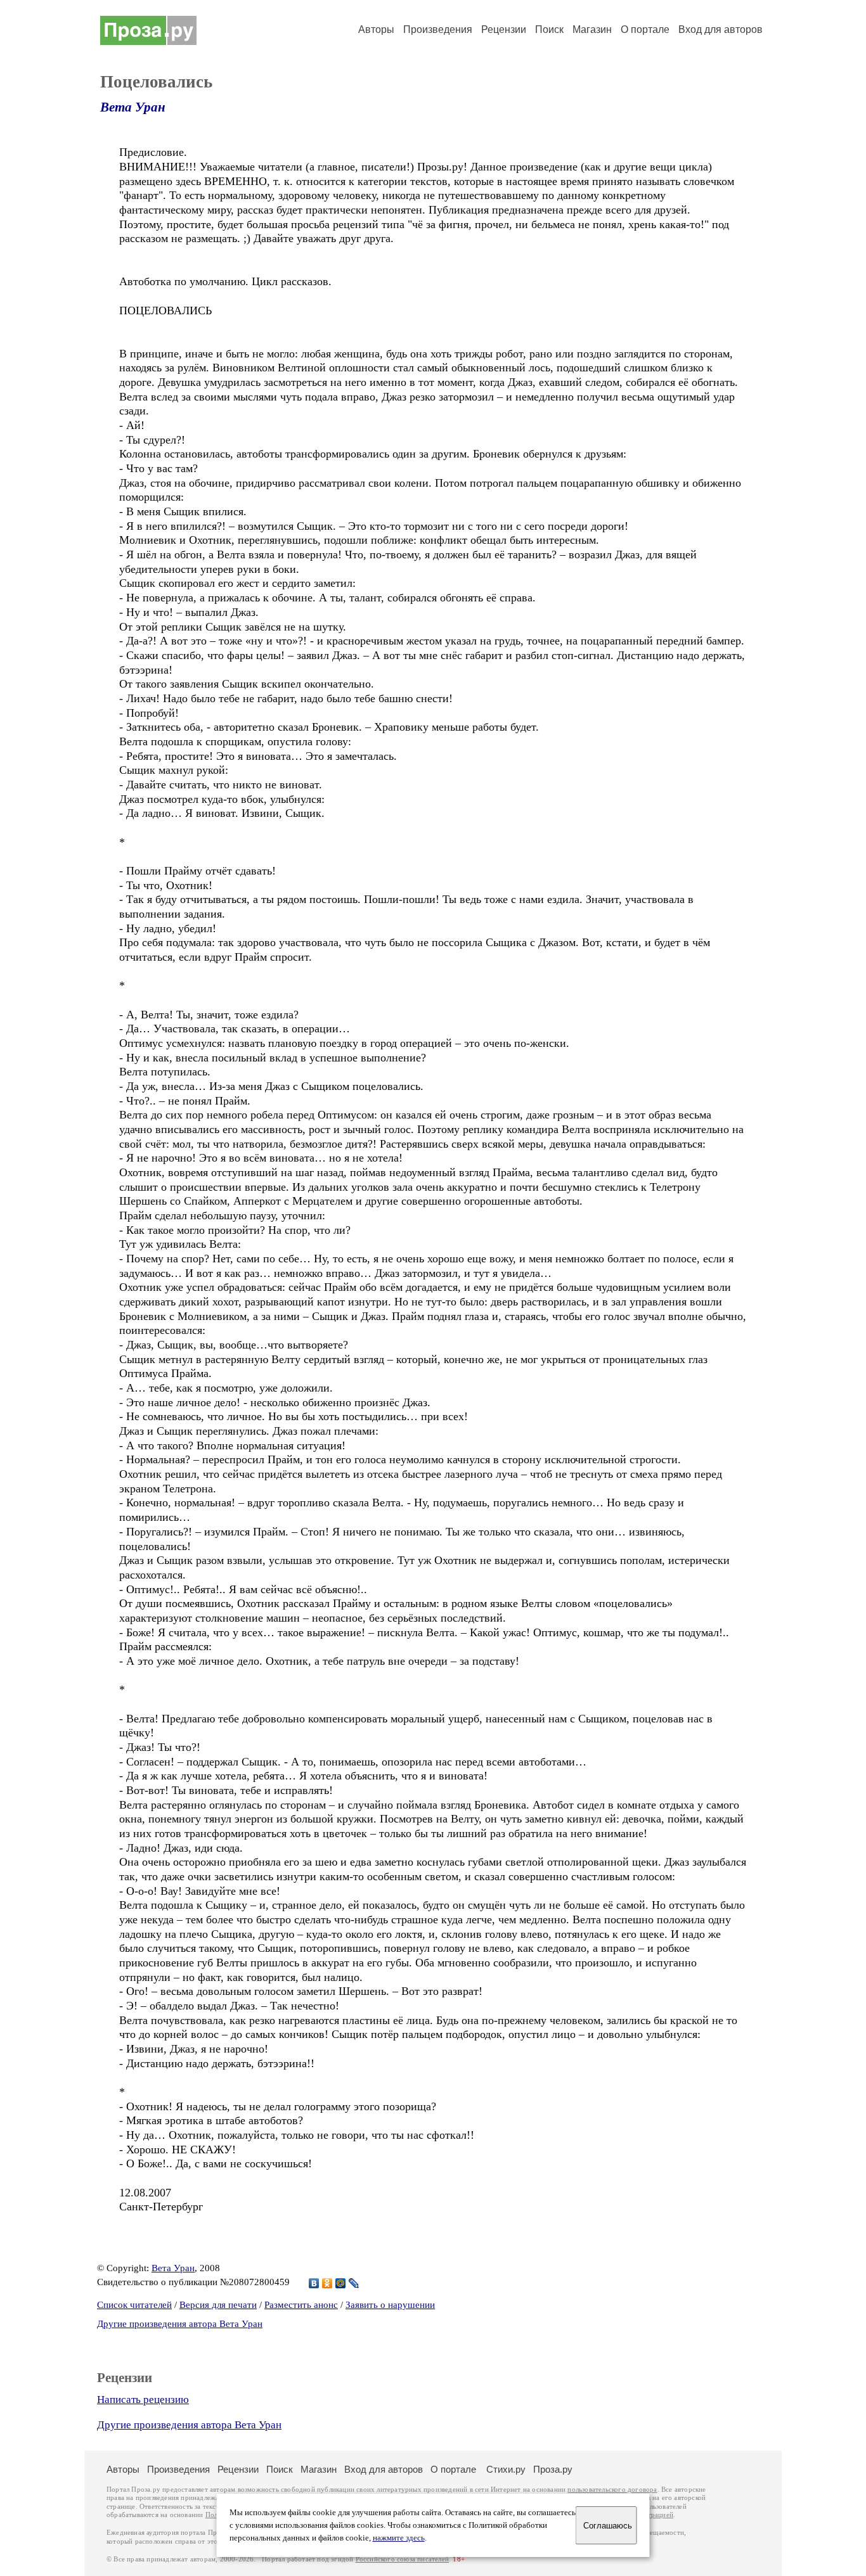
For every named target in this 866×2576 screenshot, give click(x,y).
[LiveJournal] (354, 2283)
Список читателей (134, 2305)
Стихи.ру (506, 2469)
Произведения (438, 29)
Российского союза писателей (402, 2559)
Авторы (376, 29)
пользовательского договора (612, 2489)
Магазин (592, 29)
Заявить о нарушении (390, 2305)
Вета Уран (133, 107)
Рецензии (504, 29)
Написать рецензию (143, 2400)
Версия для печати (218, 2305)
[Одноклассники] (327, 2283)
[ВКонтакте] (314, 2283)
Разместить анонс (301, 2305)
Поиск (549, 29)
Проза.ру (553, 2469)
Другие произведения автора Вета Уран (180, 2324)
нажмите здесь (399, 2538)
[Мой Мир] (341, 2283)
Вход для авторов (721, 29)
